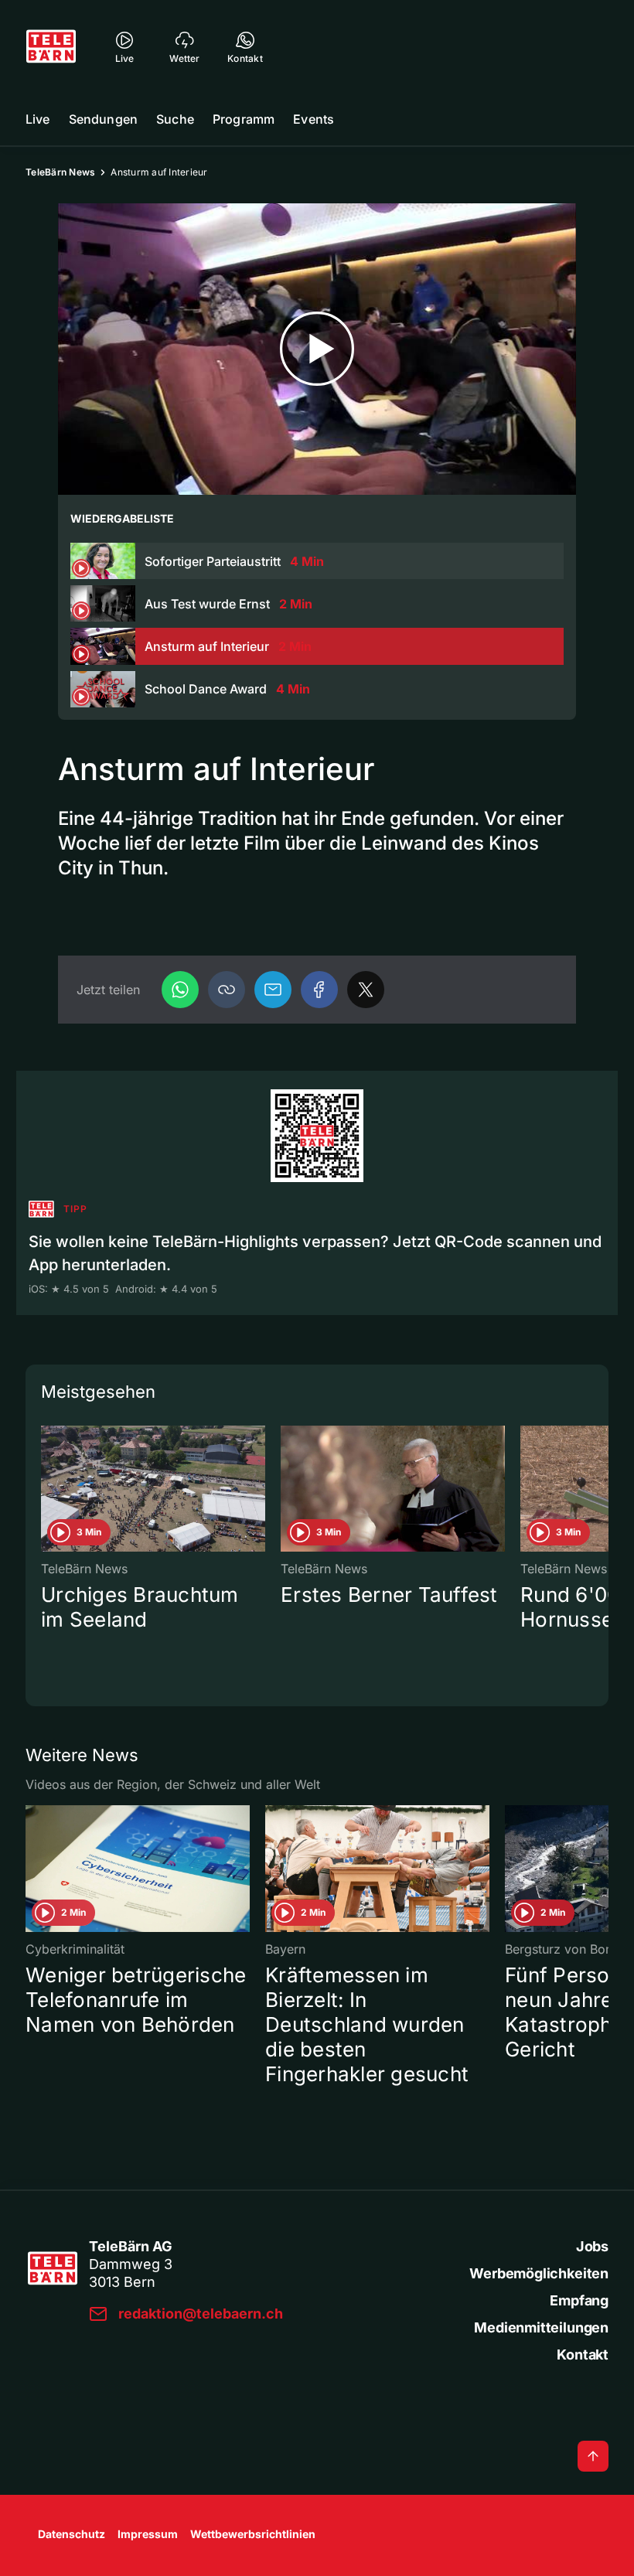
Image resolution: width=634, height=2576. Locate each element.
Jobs (592, 2246)
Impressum (148, 2534)
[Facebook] (319, 990)
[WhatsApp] (180, 990)
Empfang (579, 2300)
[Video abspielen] (317, 349)
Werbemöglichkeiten (539, 2273)
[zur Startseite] (51, 46)
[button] (227, 990)
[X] (366, 990)
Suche (175, 119)
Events (314, 119)
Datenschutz (72, 2534)
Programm (244, 119)
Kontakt (583, 2355)
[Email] (273, 990)
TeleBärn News (60, 172)
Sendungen (103, 119)
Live (38, 119)
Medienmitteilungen (541, 2327)
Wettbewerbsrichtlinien (253, 2534)
